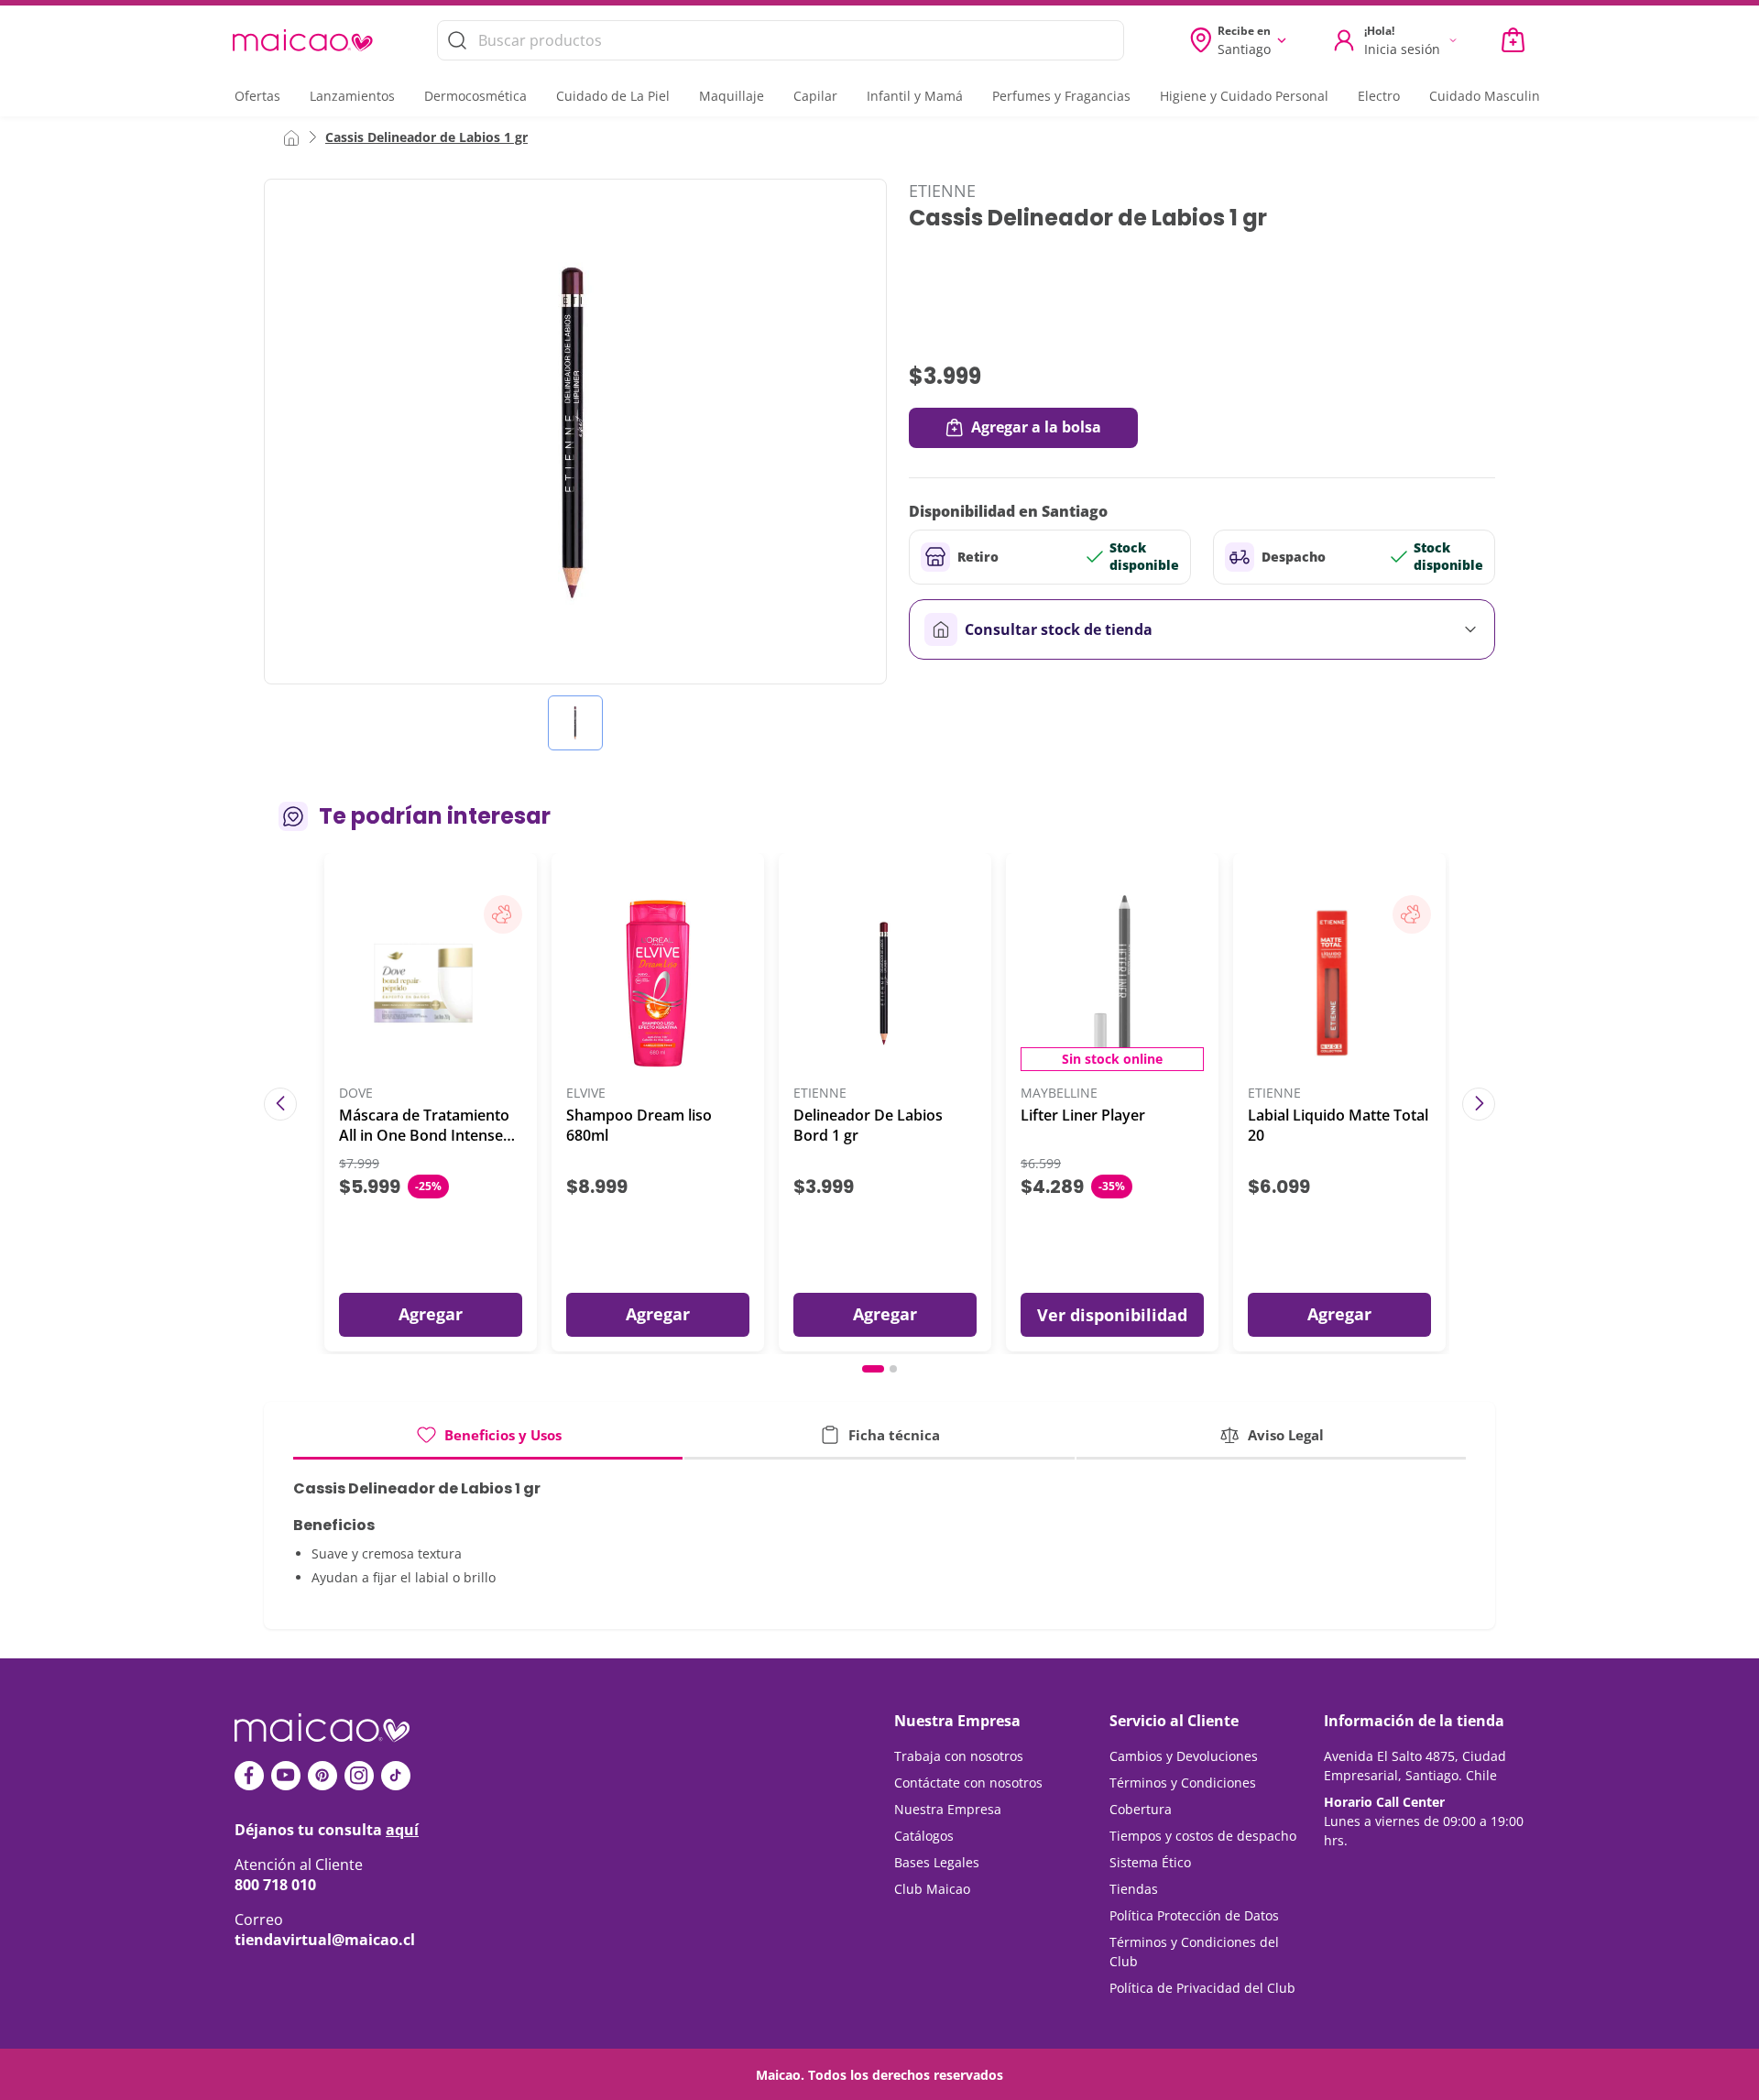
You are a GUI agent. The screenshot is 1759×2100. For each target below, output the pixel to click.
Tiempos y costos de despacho (1203, 1836)
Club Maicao (932, 1889)
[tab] (488, 1442)
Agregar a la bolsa (1036, 427)
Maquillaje (732, 96)
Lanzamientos (352, 96)
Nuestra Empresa (948, 1809)
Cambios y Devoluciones (1184, 1756)
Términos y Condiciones (1183, 1783)
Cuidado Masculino (1488, 96)
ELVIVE (586, 1094)
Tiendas (1134, 1889)
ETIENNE (942, 191)
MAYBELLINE (1059, 1094)
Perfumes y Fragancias (1061, 96)
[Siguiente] (1479, 1104)
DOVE (356, 1094)
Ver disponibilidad (1112, 1315)
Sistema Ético (1150, 1862)
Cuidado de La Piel (613, 96)
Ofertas (257, 96)
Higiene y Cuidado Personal (1244, 96)
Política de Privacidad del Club (1202, 1988)
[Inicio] (291, 137)
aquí (402, 1830)
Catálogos (924, 1836)
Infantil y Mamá (915, 96)
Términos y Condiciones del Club (1194, 1952)
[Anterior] (280, 1104)
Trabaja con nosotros (959, 1756)
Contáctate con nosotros (968, 1783)
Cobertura (1141, 1809)
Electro (1379, 96)
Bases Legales (937, 1862)
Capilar (815, 96)
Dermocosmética (475, 96)
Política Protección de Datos (1194, 1915)
